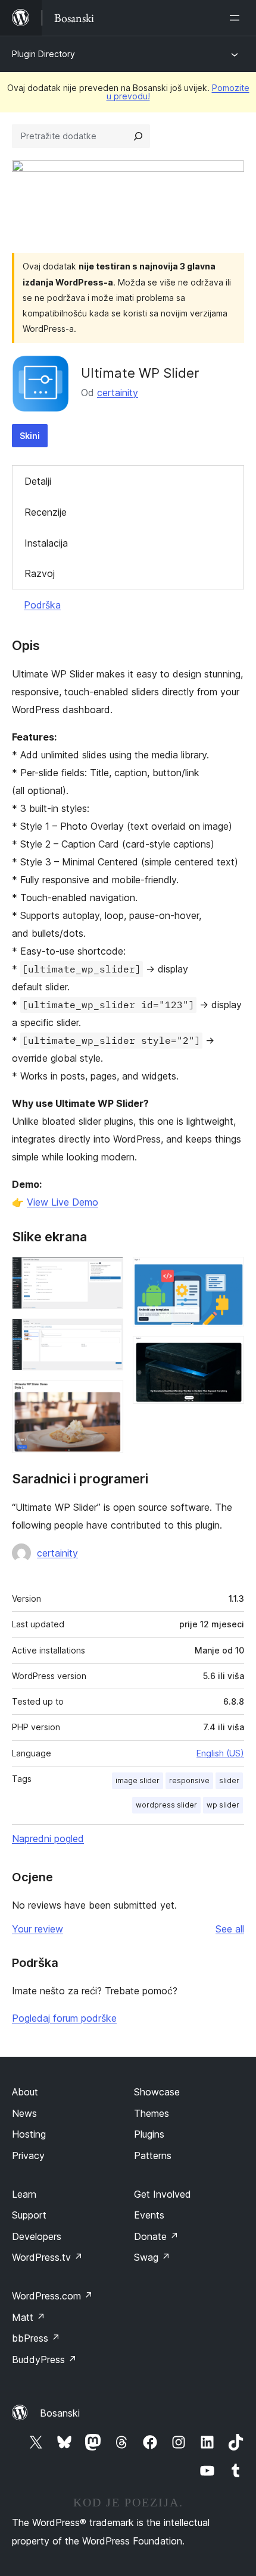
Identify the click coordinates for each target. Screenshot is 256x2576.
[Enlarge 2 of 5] (107, 1335)
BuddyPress (44, 2359)
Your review (38, 1929)
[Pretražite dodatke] (138, 136)
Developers (37, 2236)
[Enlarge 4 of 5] (228, 1273)
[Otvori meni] (237, 18)
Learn (24, 2194)
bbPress (36, 2338)
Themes (152, 2113)
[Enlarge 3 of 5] (107, 1396)
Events (149, 2215)
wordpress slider (166, 1805)
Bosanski (60, 2413)
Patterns (153, 2155)
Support (29, 2215)
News (24, 2113)
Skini (30, 436)
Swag (152, 2257)
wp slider (223, 1805)
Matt (29, 2317)
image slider (138, 1780)
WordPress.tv (47, 2257)
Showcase (157, 2092)
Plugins (149, 2134)
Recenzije (46, 512)
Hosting (29, 2134)
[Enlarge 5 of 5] (228, 1352)
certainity (118, 393)
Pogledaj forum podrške (64, 2018)
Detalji (38, 481)
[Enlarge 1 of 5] (107, 1273)
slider (229, 1780)
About (25, 2092)
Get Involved (163, 2194)
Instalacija (46, 543)
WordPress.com (52, 2296)
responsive (189, 1780)
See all (230, 1929)
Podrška (42, 605)
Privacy (28, 2155)
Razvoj (40, 573)
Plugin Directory (43, 54)
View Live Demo (63, 1202)
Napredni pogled (48, 1838)
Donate (156, 2236)
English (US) (220, 1753)
